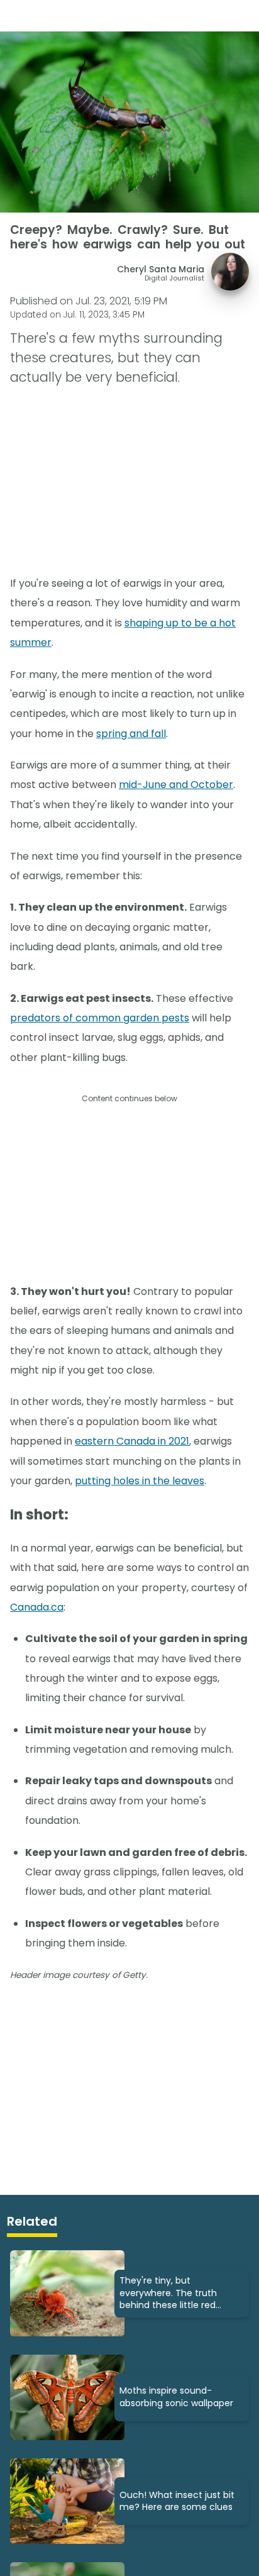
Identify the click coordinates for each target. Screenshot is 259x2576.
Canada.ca (37, 1607)
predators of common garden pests (100, 1018)
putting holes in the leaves (140, 1481)
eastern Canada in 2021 (132, 1441)
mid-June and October (176, 785)
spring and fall (131, 734)
